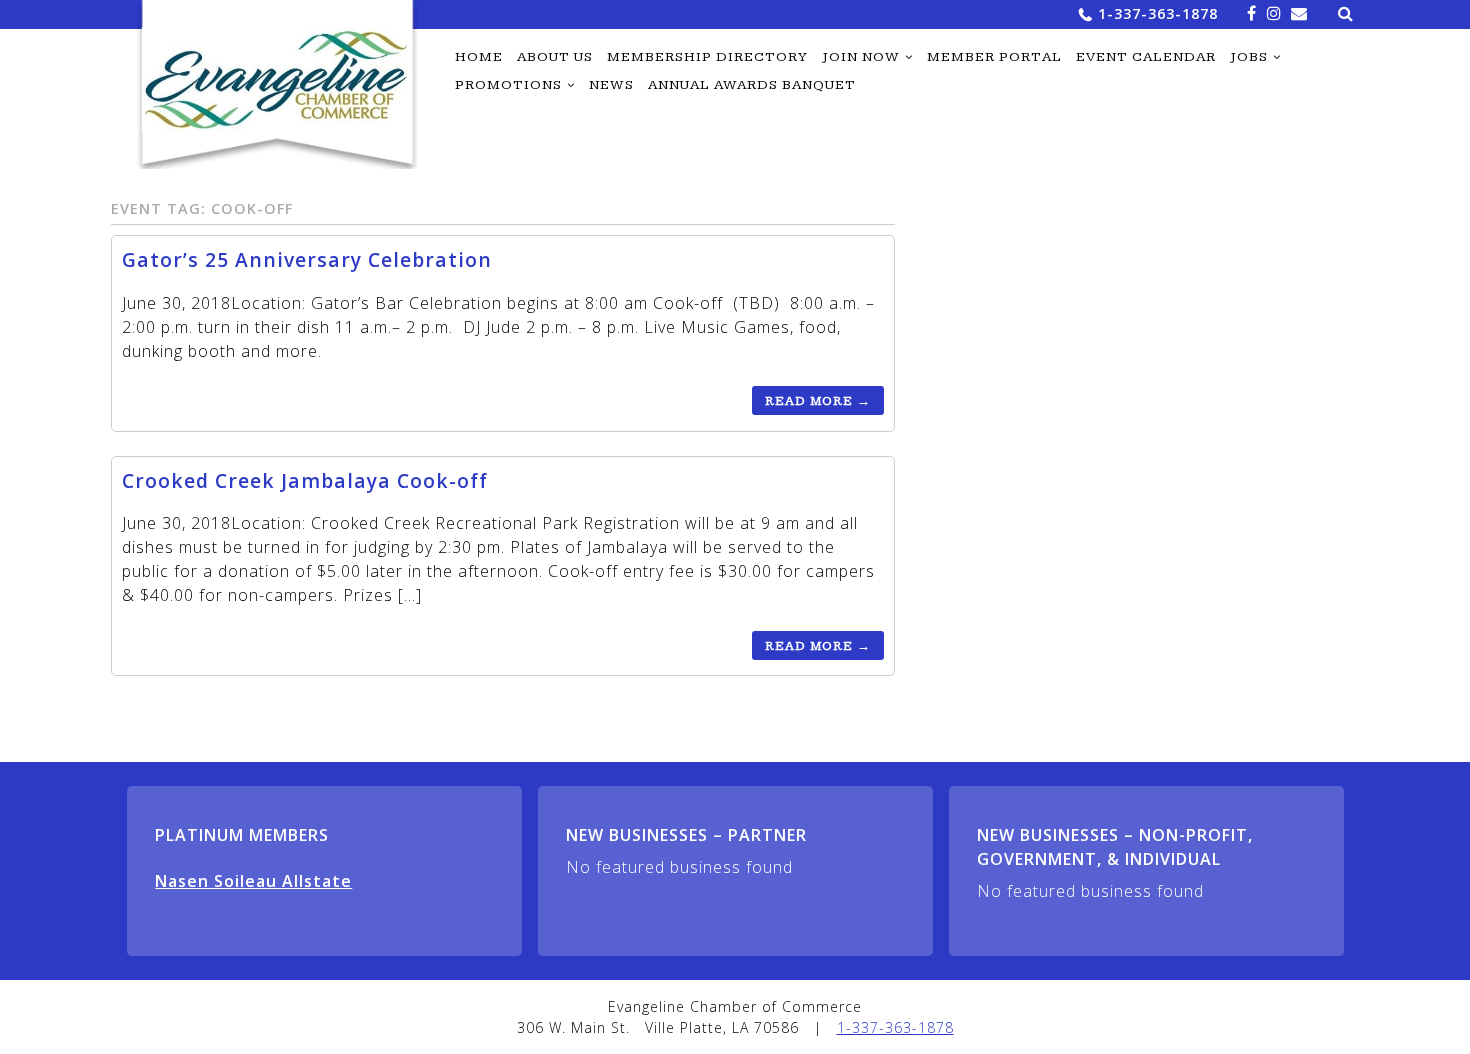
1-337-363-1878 (1158, 13)
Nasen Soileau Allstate (253, 881)
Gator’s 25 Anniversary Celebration (307, 259)
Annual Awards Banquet (752, 85)
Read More (818, 401)
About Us (555, 57)
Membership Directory (707, 57)
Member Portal (994, 57)
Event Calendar (1146, 57)
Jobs (1249, 57)
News (611, 85)
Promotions (508, 85)
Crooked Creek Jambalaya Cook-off (305, 480)
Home (479, 57)
